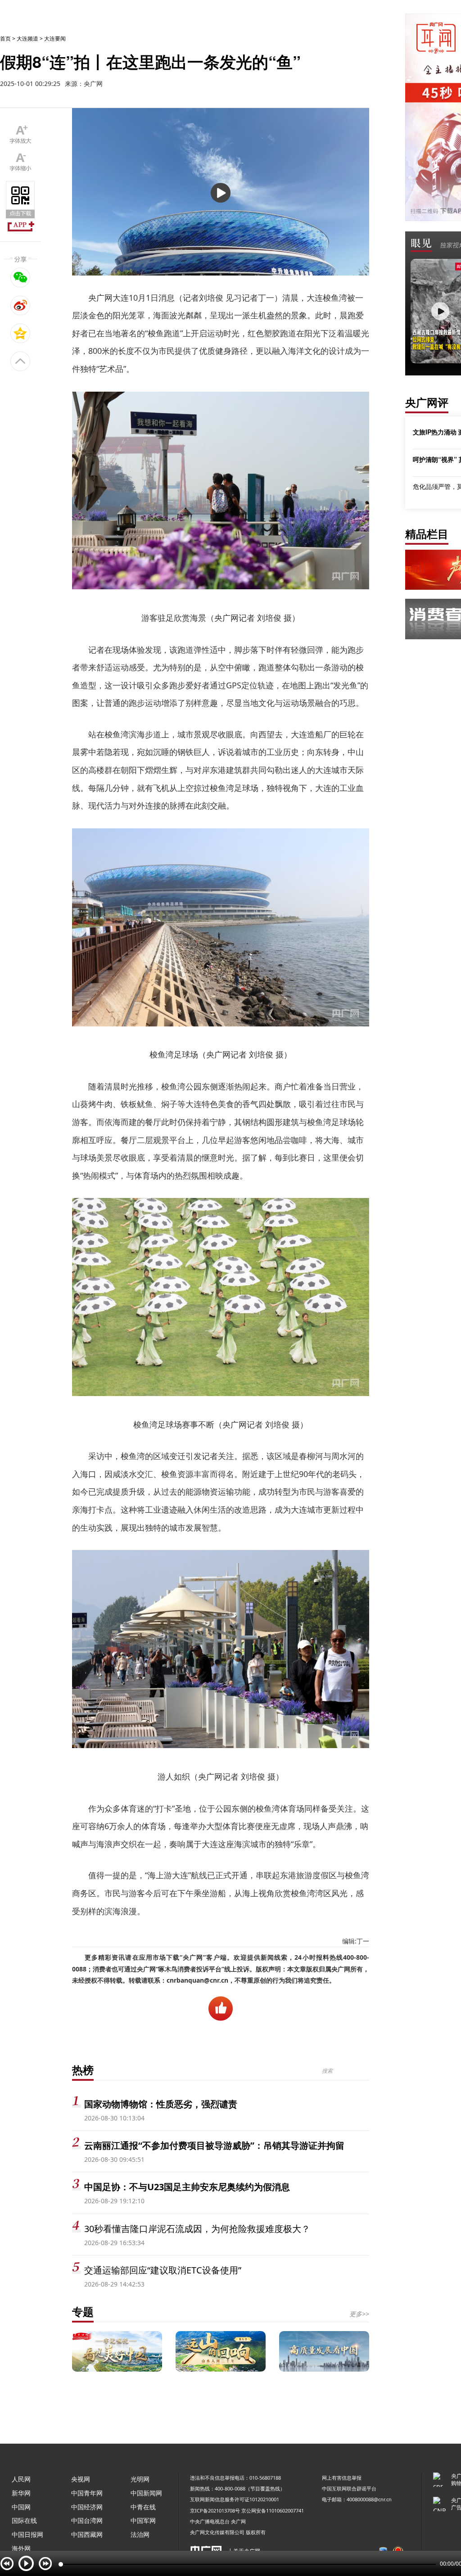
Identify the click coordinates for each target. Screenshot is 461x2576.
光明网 (140, 2479)
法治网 (140, 2534)
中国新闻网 (146, 2493)
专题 (83, 2312)
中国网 (21, 2507)
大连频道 (27, 38)
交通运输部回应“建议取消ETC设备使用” (163, 2270)
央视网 (81, 2479)
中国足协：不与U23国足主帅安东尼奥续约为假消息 (187, 2187)
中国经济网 (87, 2507)
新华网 (21, 2493)
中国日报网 (27, 2534)
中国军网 (143, 2520)
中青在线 (143, 2507)
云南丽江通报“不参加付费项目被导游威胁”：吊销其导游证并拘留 (214, 2145)
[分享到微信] (20, 277)
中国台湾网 (87, 2520)
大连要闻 (55, 38)
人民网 (21, 2479)
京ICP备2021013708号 (215, 2510)
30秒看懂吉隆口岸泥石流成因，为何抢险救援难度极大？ (197, 2229)
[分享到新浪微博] (20, 305)
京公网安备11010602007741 (273, 2510)
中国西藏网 (87, 2534)
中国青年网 (87, 2493)
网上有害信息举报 (342, 2478)
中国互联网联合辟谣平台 (349, 2488)
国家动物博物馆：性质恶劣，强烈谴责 (161, 2104)
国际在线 (24, 2520)
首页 (5, 38)
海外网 (21, 2548)
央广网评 (427, 402)
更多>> (359, 2314)
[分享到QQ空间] (20, 333)
